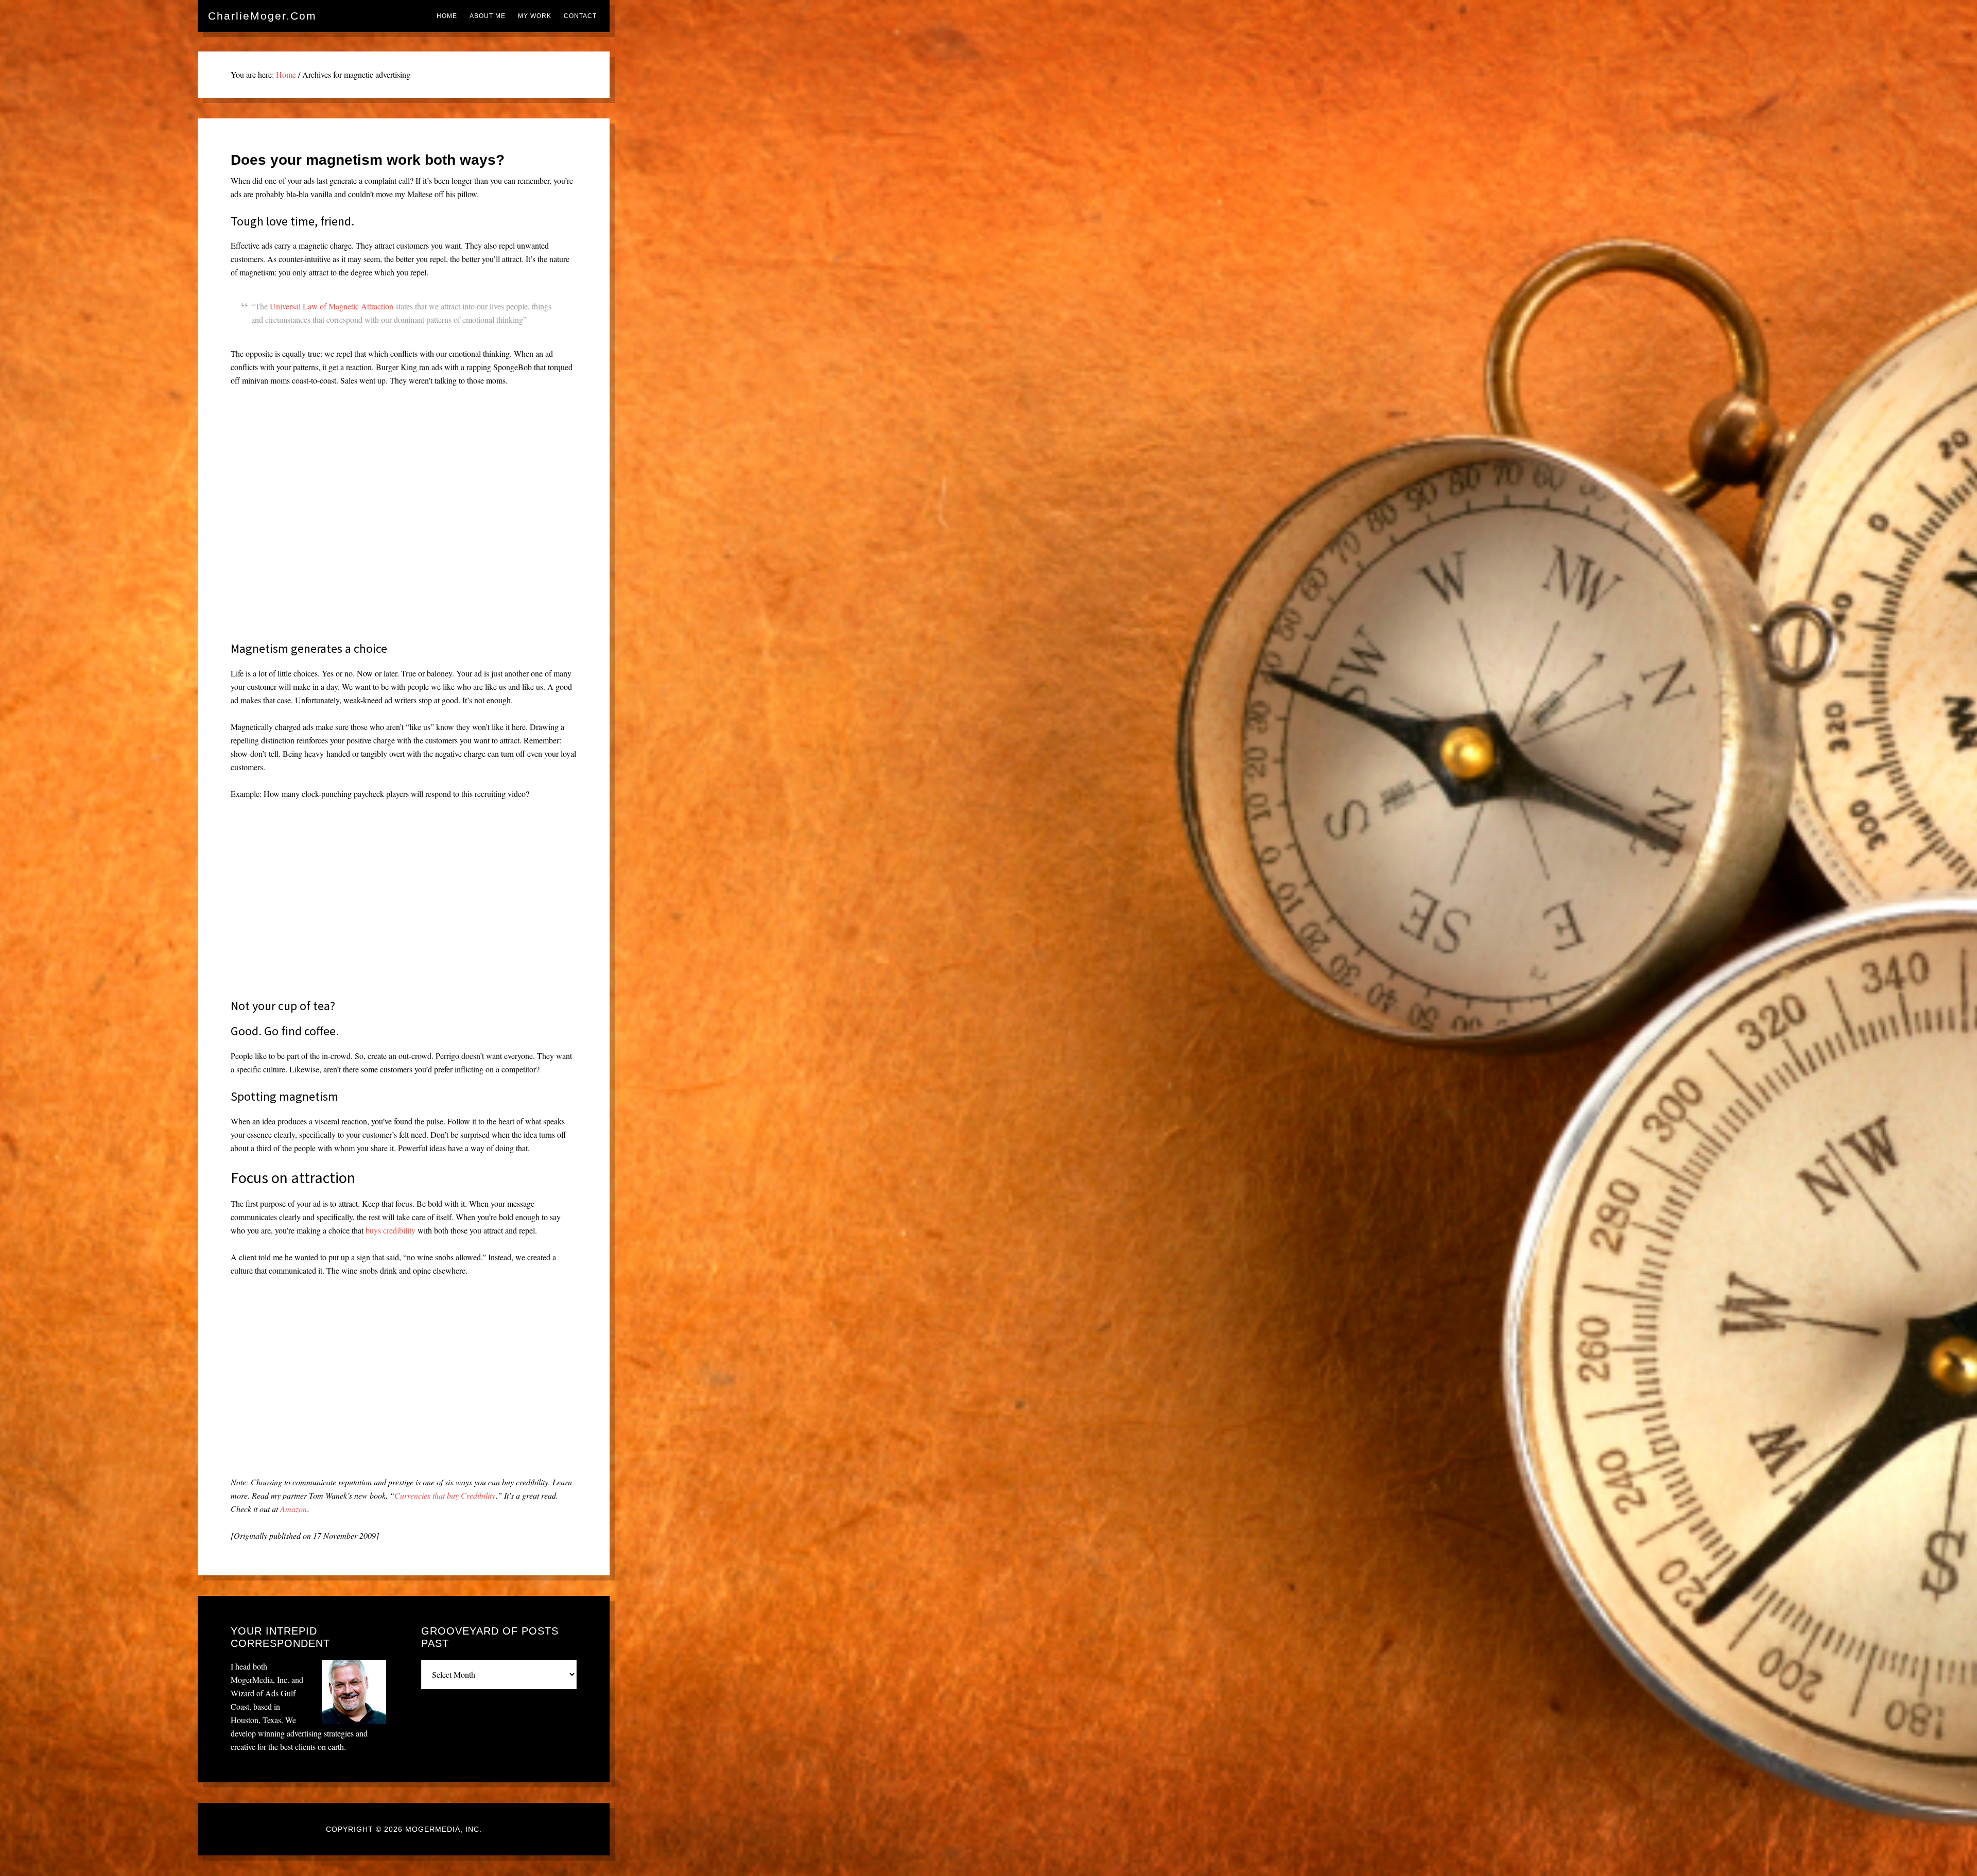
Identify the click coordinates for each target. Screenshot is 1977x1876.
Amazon (293, 1509)
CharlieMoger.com (262, 16)
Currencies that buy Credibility (445, 1495)
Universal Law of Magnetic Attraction (332, 306)
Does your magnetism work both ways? (368, 160)
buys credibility (391, 1230)
